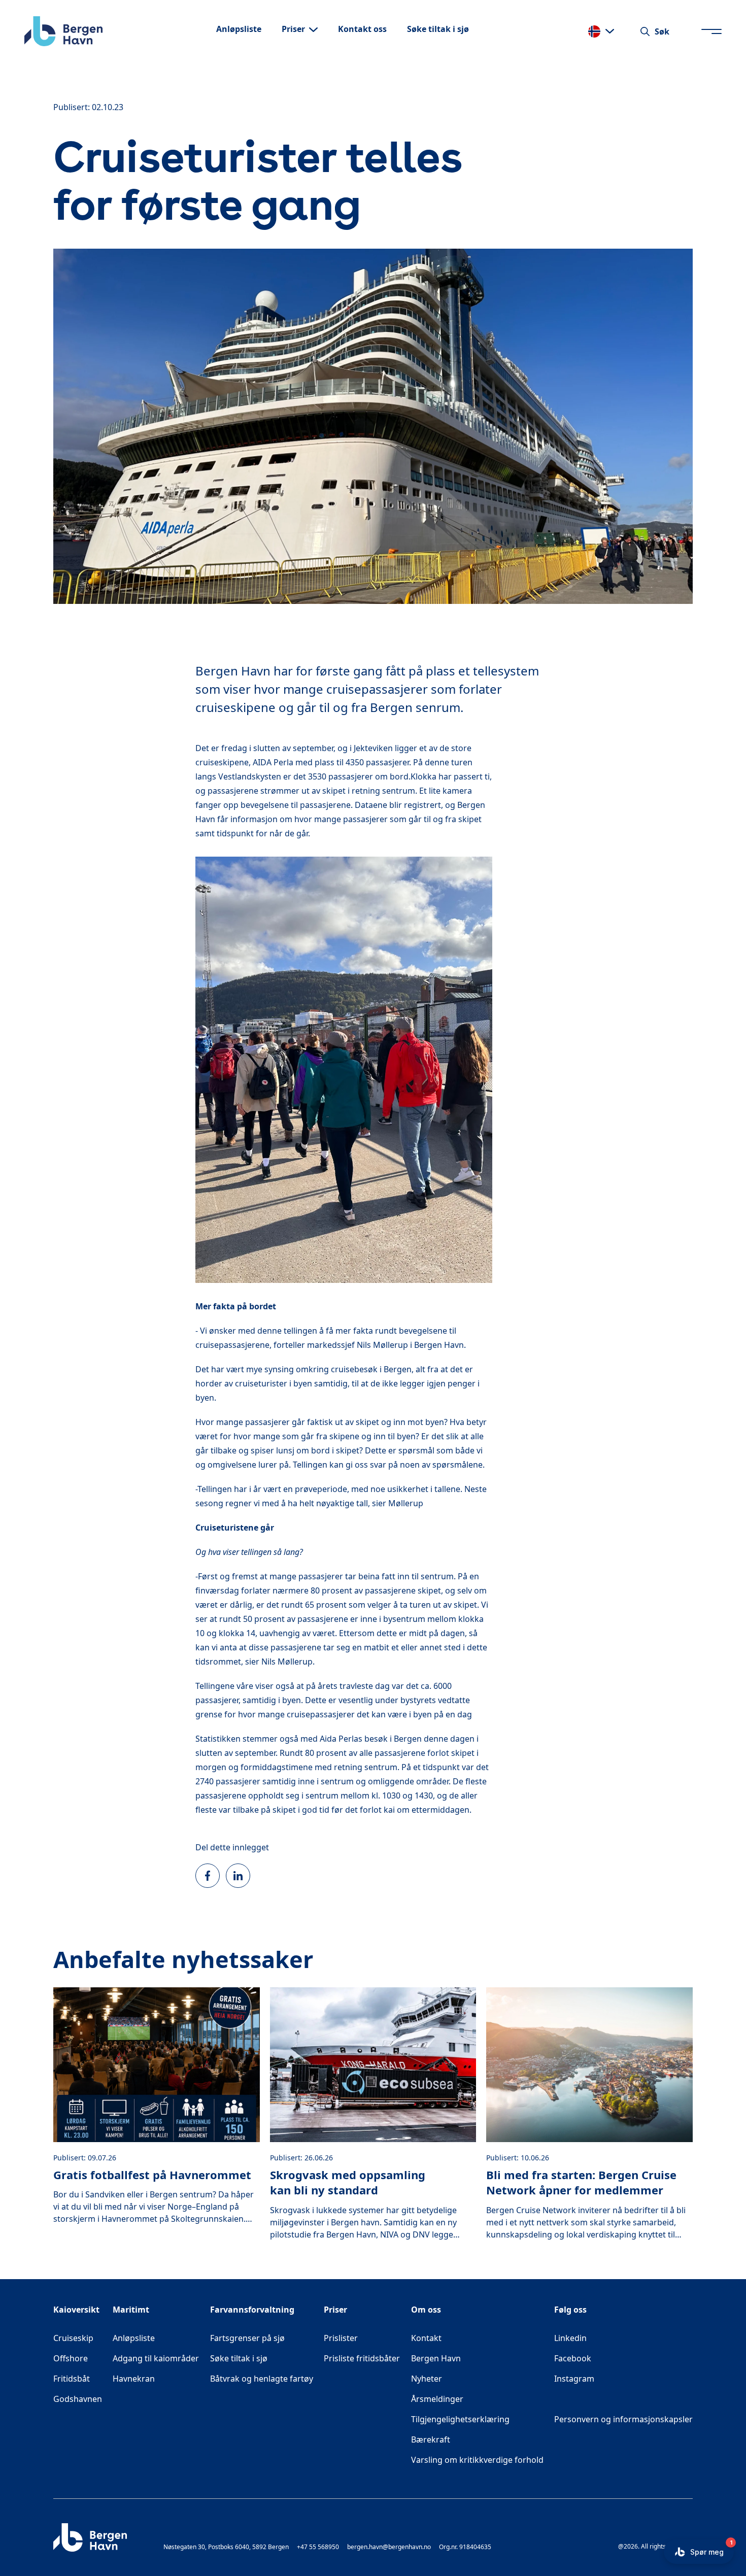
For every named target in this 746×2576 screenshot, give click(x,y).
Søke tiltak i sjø (239, 2358)
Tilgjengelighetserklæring (460, 2419)
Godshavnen (78, 2399)
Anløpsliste (134, 2338)
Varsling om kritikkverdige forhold (477, 2460)
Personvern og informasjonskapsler (623, 2419)
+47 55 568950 (318, 2547)
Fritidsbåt (72, 2379)
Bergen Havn (436, 2358)
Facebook (609, 2358)
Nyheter (427, 2379)
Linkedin (607, 2338)
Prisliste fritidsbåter (362, 2358)
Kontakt (426, 2338)
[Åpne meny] (711, 31)
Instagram (611, 2378)
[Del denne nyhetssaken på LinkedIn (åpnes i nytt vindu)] (238, 1876)
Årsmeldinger (437, 2399)
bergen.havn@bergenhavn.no (389, 2547)
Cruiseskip (73, 2338)
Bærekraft (431, 2439)
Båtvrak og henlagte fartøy (262, 2379)
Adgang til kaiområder (156, 2358)
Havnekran (134, 2379)
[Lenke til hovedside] (63, 31)
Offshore (71, 2358)
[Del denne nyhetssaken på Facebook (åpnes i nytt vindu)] (208, 1876)
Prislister (341, 2338)
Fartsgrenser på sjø (247, 2338)
